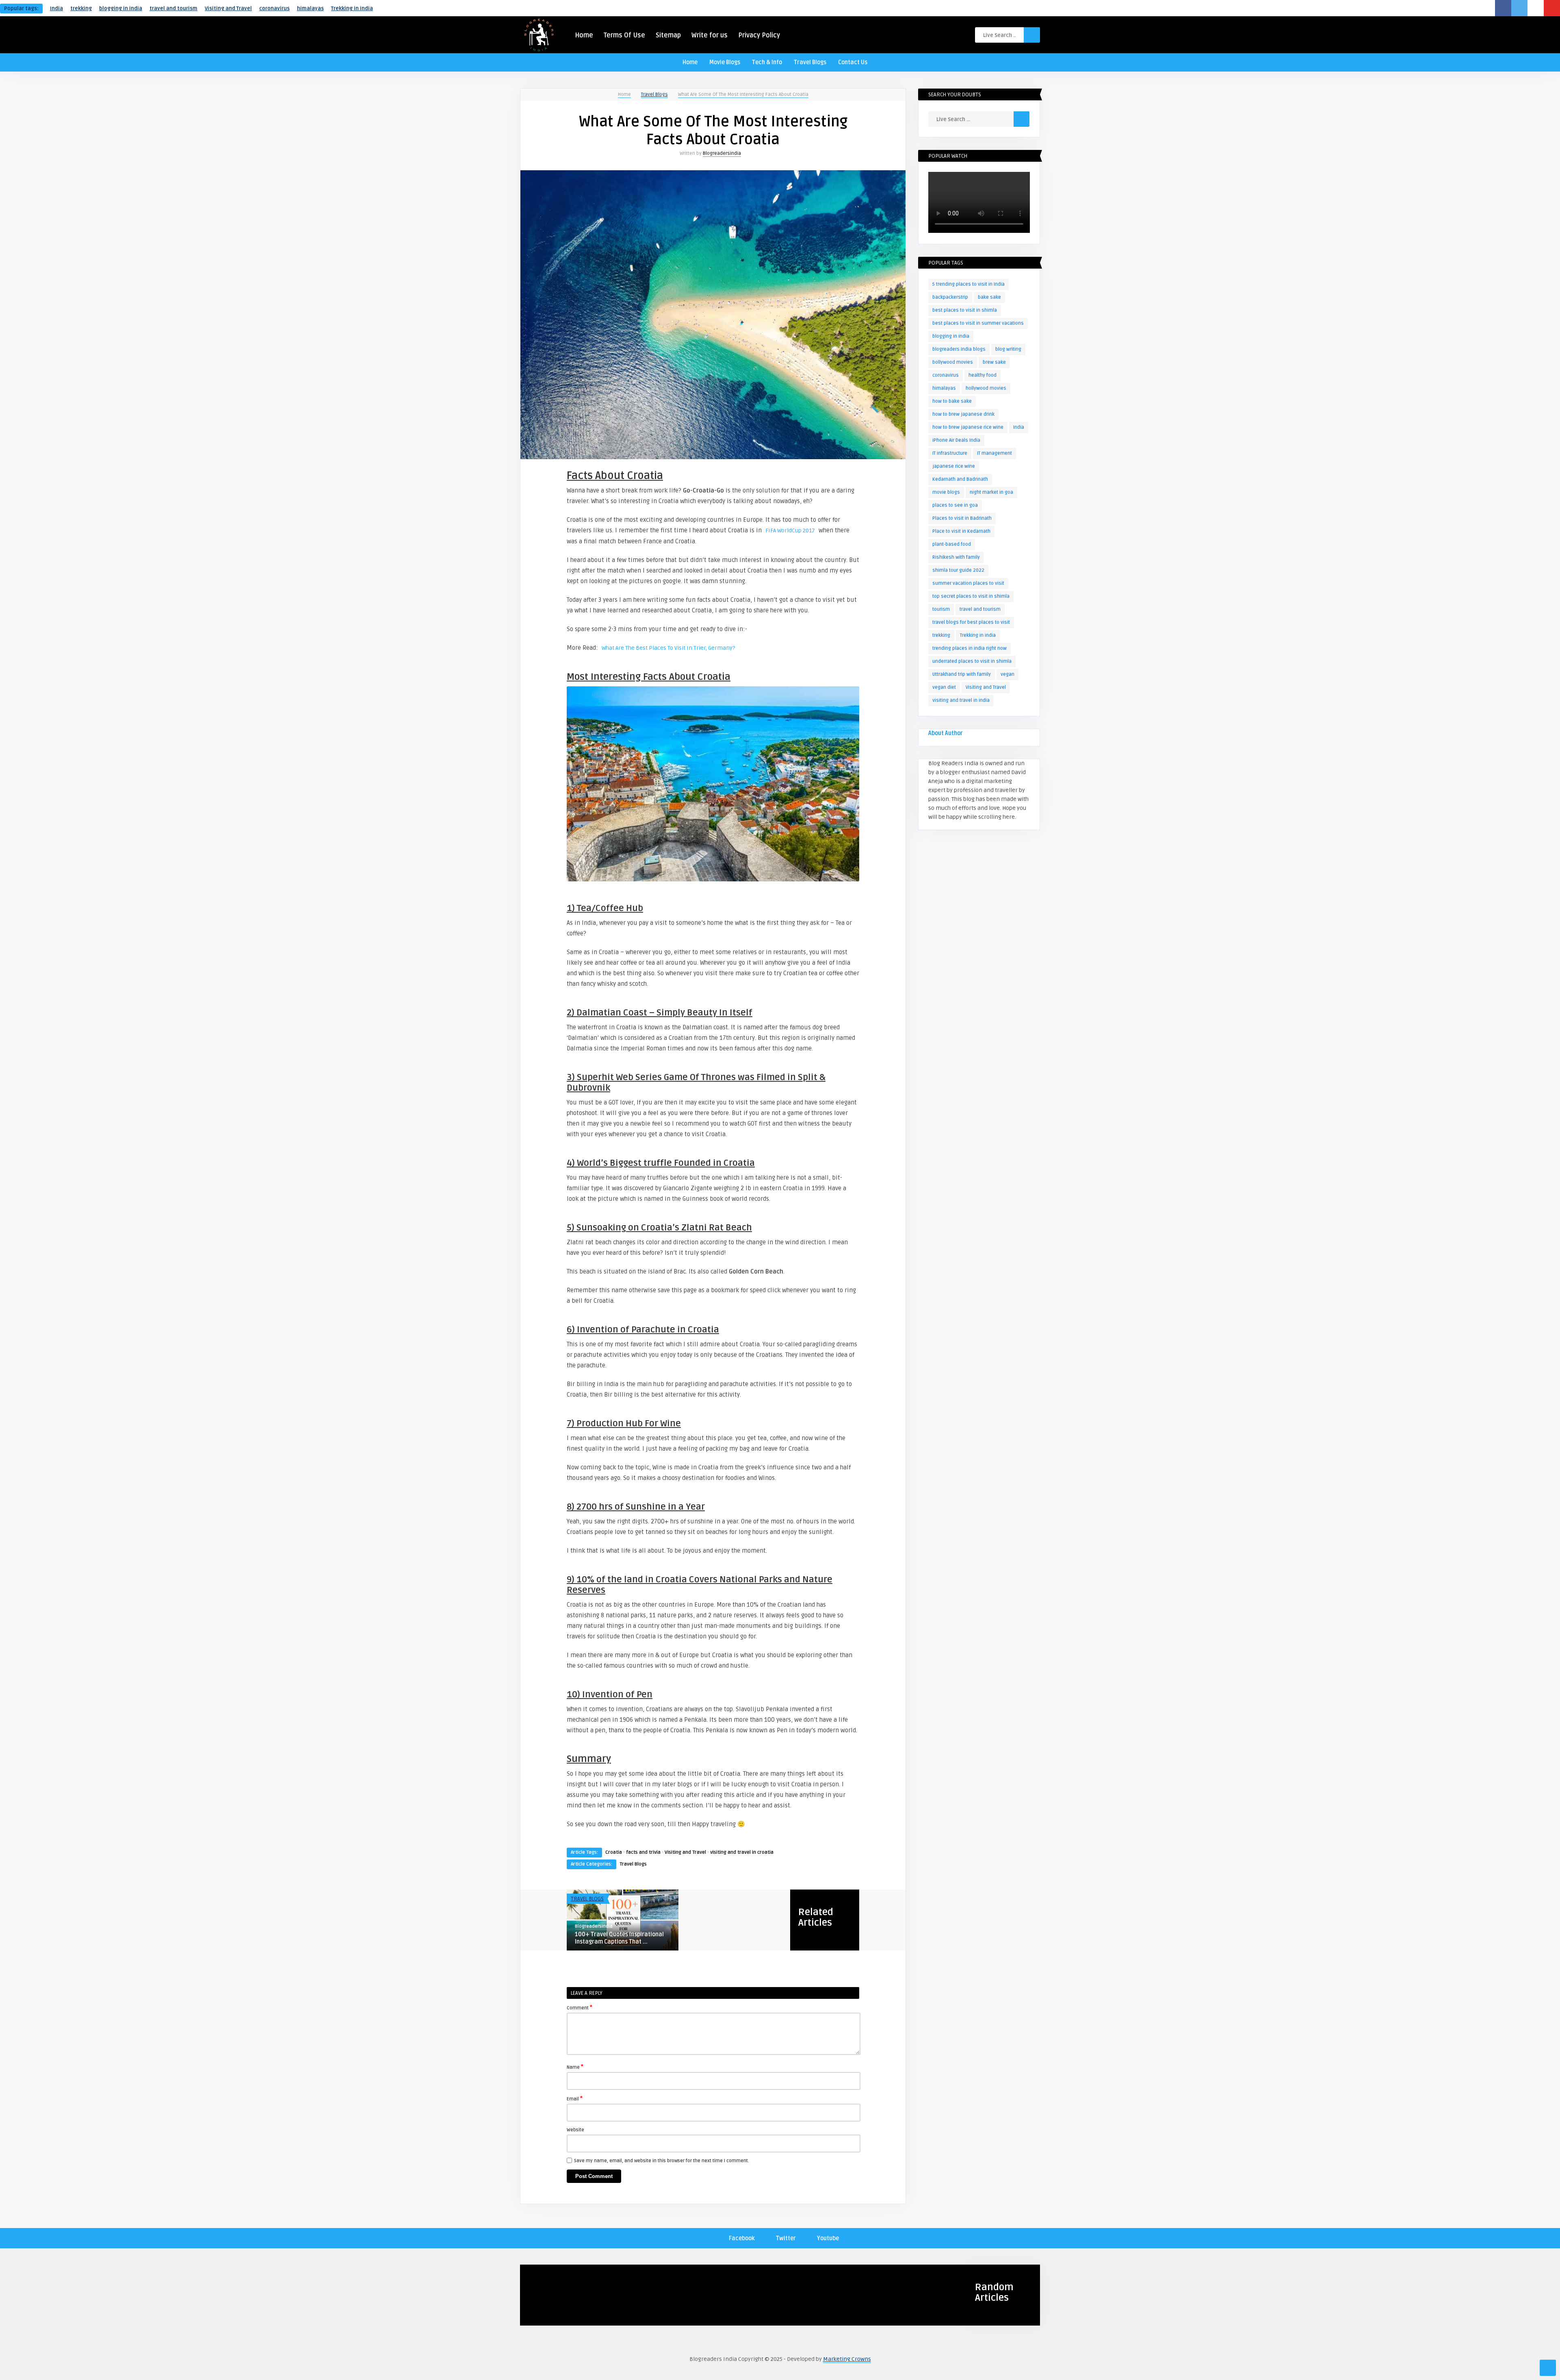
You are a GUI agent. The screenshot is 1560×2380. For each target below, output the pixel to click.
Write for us (710, 35)
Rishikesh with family (956, 557)
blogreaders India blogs (959, 349)
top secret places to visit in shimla (971, 596)
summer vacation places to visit (968, 583)
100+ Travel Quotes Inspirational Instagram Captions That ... (619, 1938)
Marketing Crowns (847, 2359)
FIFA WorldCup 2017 (790, 530)
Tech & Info (767, 62)
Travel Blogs (810, 62)
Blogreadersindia (722, 153)
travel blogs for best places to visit (971, 622)
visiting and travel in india (961, 700)
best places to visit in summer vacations (978, 323)
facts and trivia (643, 1852)
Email (575, 2098)
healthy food (983, 375)
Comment (580, 2007)
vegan (1007, 674)
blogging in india (121, 9)
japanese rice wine (954, 466)
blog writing (1008, 349)
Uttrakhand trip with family (962, 674)
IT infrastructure (950, 453)
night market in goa (991, 492)
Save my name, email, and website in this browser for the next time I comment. (662, 2161)
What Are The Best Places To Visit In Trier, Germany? (668, 648)
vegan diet (944, 687)
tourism (941, 609)
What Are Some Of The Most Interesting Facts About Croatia (743, 94)
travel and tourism (173, 9)
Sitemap (668, 35)
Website (575, 2130)
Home (584, 35)
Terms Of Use (624, 35)
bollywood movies (953, 362)
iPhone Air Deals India (956, 440)
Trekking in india (352, 9)
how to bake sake (952, 401)
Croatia (614, 1852)
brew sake (994, 362)
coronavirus (274, 9)
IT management (994, 453)
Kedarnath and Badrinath (960, 479)
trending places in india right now (970, 648)
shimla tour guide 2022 (958, 570)
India (56, 9)
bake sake (989, 297)
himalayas (310, 9)
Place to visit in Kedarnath (961, 531)
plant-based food (952, 544)
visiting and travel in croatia (742, 1852)
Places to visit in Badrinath (962, 518)
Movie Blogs (725, 62)
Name (575, 2067)
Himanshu (539, 2285)
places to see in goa (955, 505)
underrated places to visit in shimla (972, 661)
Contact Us (853, 62)
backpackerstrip (950, 297)
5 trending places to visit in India (968, 284)
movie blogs (946, 492)
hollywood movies (986, 388)
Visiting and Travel (228, 9)
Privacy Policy (759, 35)
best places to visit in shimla (965, 310)
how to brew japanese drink (963, 414)
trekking (81, 9)
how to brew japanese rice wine (968, 427)
